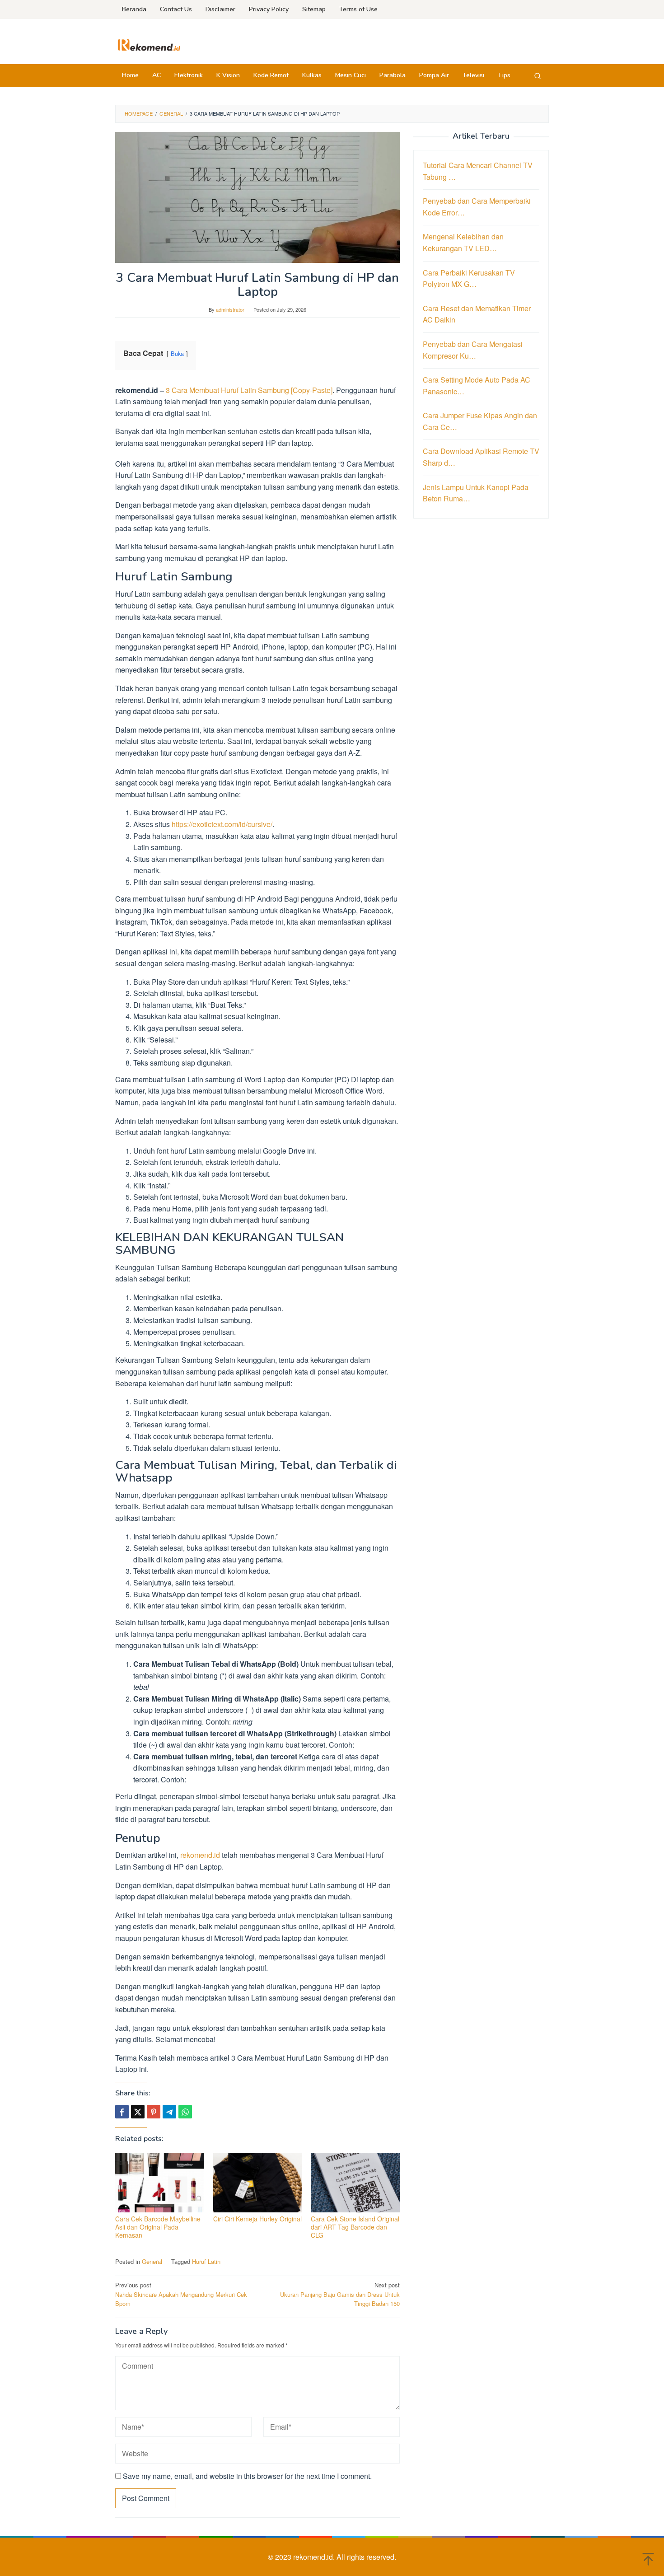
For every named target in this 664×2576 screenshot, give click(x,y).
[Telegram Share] (169, 2112)
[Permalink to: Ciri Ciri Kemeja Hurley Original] (258, 2183)
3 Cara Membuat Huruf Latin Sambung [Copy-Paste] (249, 390)
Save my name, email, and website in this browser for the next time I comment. (247, 2476)
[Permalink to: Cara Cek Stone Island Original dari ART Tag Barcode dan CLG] (355, 2183)
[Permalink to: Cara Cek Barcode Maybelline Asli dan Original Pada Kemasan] (160, 2183)
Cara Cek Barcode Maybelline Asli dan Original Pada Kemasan (158, 2227)
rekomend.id (200, 1855)
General (152, 2261)
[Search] (538, 75)
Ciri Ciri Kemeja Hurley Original (257, 2219)
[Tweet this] (138, 2112)
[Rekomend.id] (149, 44)
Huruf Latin (206, 2261)
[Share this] (122, 2112)
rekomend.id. (315, 2557)
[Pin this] (154, 2112)
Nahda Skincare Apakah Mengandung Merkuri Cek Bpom (181, 2294)
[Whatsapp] (185, 2112)
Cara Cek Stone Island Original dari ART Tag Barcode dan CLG (355, 2227)
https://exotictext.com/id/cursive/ (222, 824)
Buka (177, 353)
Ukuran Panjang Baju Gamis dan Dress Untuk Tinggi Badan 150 (340, 2294)
